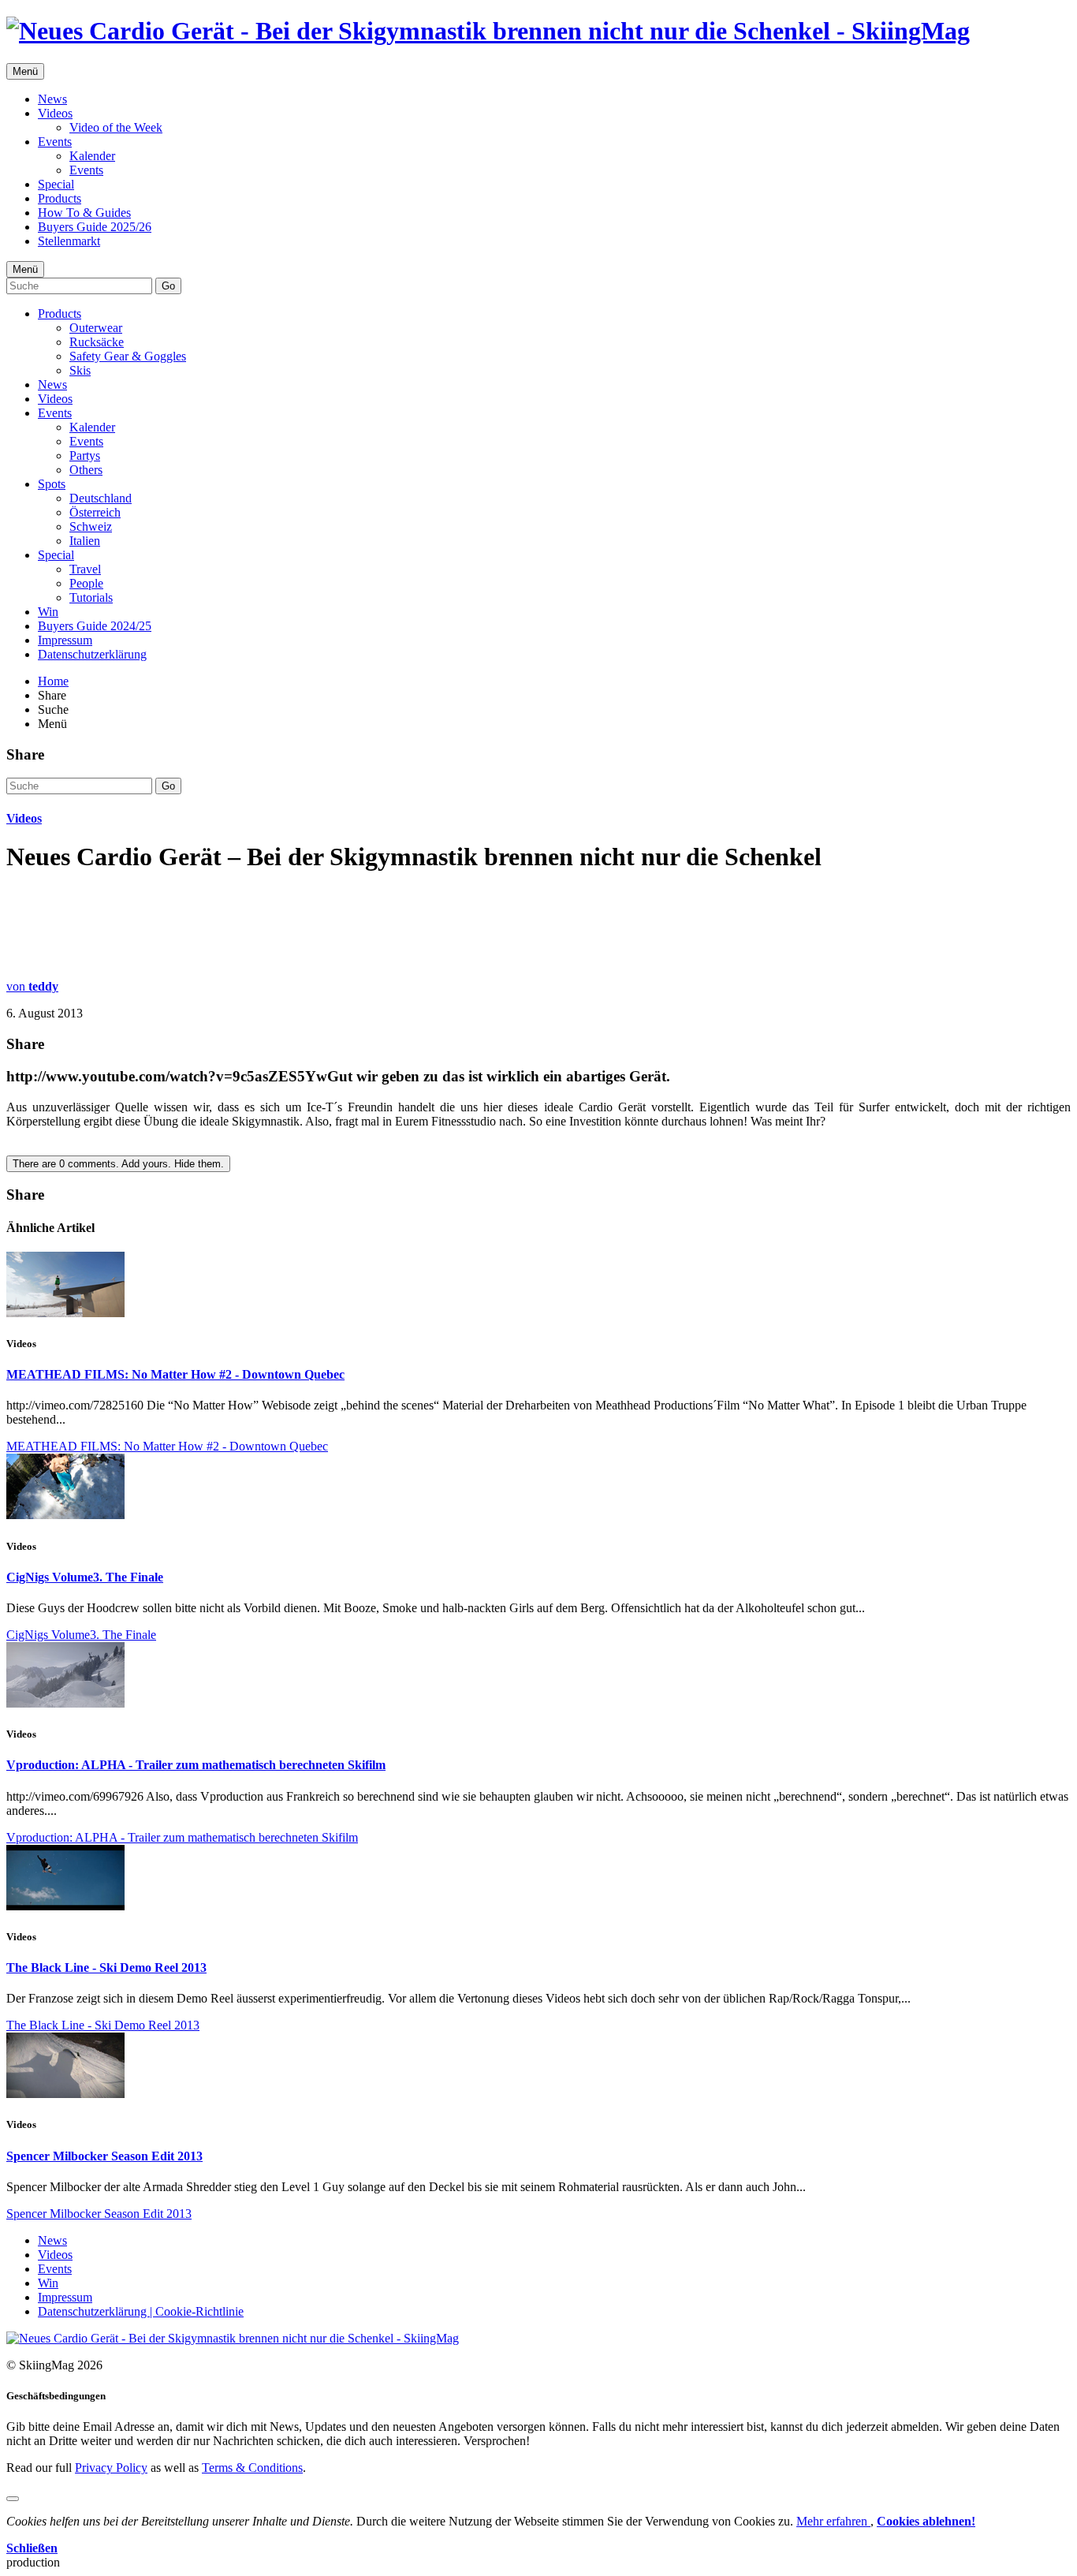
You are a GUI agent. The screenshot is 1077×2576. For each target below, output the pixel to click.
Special (56, 184)
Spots (52, 484)
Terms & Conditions (252, 2468)
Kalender (92, 156)
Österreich (95, 512)
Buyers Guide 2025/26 (95, 227)
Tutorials (91, 597)
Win (48, 612)
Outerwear (96, 328)
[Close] (13, 2499)
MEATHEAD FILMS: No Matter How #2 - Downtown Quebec (175, 1374)
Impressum (65, 640)
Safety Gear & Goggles (128, 356)
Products (60, 198)
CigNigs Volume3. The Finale (85, 1577)
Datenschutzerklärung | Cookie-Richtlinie (141, 2311)
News (52, 99)
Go (168, 286)
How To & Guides (84, 213)
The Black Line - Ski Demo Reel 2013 (106, 1967)
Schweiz (91, 526)
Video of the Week (116, 127)
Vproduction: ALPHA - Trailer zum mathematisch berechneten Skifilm (196, 1765)
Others (86, 470)
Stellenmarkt (69, 241)
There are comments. (118, 1164)
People (86, 583)
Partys (85, 455)
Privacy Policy (111, 2468)
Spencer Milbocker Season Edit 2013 (104, 2156)
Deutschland (101, 498)
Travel (85, 569)
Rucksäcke (97, 342)
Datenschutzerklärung (92, 654)
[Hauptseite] (488, 31)
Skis (80, 370)
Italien (85, 541)
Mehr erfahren (833, 2521)
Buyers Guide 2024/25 (95, 626)
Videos (55, 113)
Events (55, 142)
